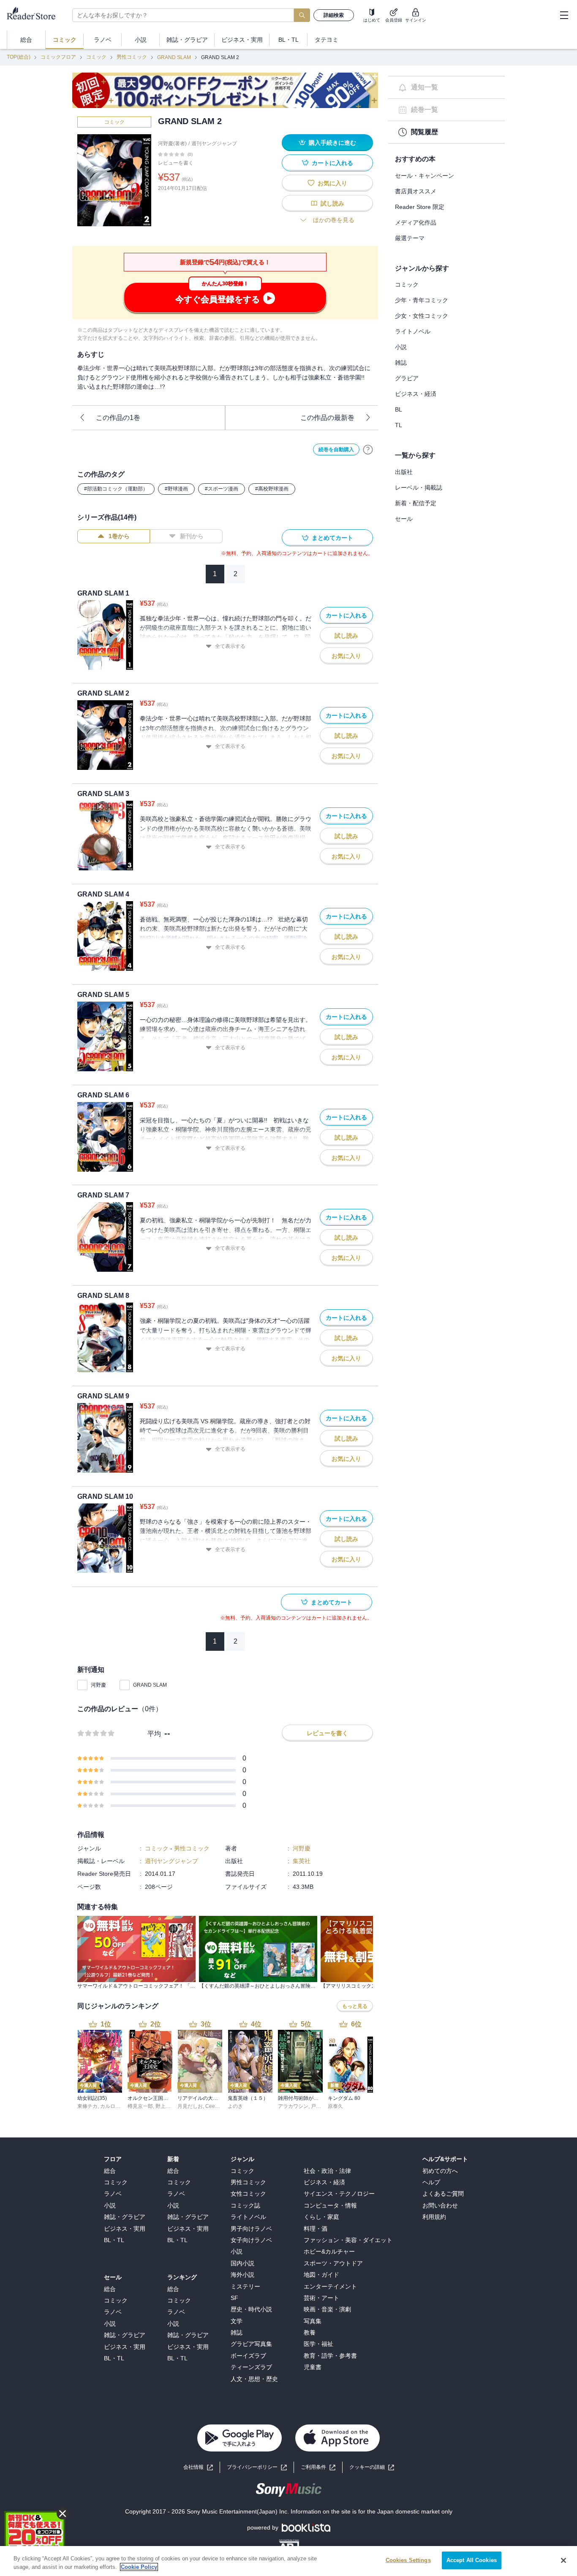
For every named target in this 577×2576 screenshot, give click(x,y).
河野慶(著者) (172, 144)
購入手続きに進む (332, 143)
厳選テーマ (410, 238)
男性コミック (132, 57)
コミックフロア (58, 57)
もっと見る (355, 2006)
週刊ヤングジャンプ (214, 144)
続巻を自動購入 (336, 450)
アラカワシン (293, 2106)
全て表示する (230, 646)
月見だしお (190, 2106)
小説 (401, 347)
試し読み (332, 203)
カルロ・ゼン (115, 2106)
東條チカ (87, 2106)
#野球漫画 (176, 489)
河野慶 (98, 1685)
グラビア (407, 378)
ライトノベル (413, 331)
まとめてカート (332, 538)
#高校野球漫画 (272, 489)
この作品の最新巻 (327, 418)
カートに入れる (332, 163)
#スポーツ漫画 (222, 489)
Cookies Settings (408, 2560)
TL (399, 425)
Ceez (211, 2106)
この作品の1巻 (118, 418)
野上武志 (166, 2106)
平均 (154, 1734)
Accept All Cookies (472, 2560)
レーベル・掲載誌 (419, 488)
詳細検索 (334, 15)
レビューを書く (176, 163)
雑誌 (401, 363)
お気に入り (332, 183)
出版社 (404, 472)
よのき (235, 2106)
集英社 (302, 1861)
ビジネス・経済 (416, 394)
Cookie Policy (139, 2567)
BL (399, 409)
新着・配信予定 (416, 503)
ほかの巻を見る (334, 220)
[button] (372, 2467)
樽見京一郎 (140, 2106)
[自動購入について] (368, 450)
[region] (288, 2561)
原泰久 (335, 2106)
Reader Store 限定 (420, 207)
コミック (96, 57)
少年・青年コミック (422, 300)
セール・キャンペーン (425, 176)
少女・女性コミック (422, 316)
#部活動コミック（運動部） (116, 489)
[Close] (563, 2560)
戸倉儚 (318, 2106)
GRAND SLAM (174, 57)
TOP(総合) (19, 57)
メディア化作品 (416, 222)
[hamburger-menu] (564, 15)
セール (404, 519)
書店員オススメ (416, 191)
